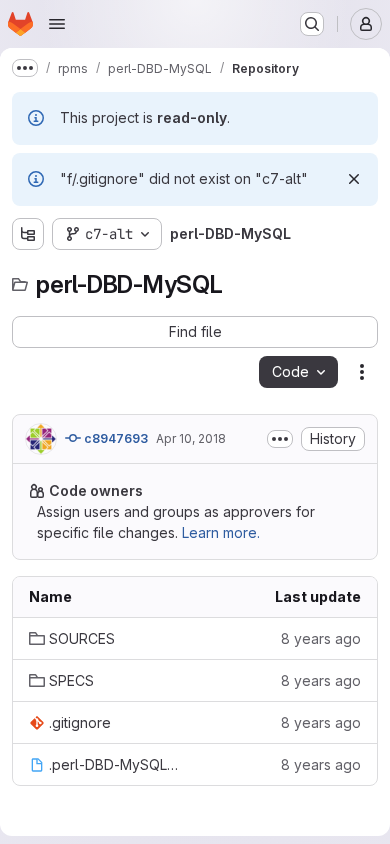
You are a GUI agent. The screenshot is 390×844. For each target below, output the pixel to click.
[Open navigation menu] (57, 24)
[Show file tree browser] (28, 234)
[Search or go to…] (312, 24)
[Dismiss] (354, 179)
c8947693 (114, 438)
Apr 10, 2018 (191, 438)
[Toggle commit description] (280, 439)
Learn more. (221, 532)
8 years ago (321, 638)
